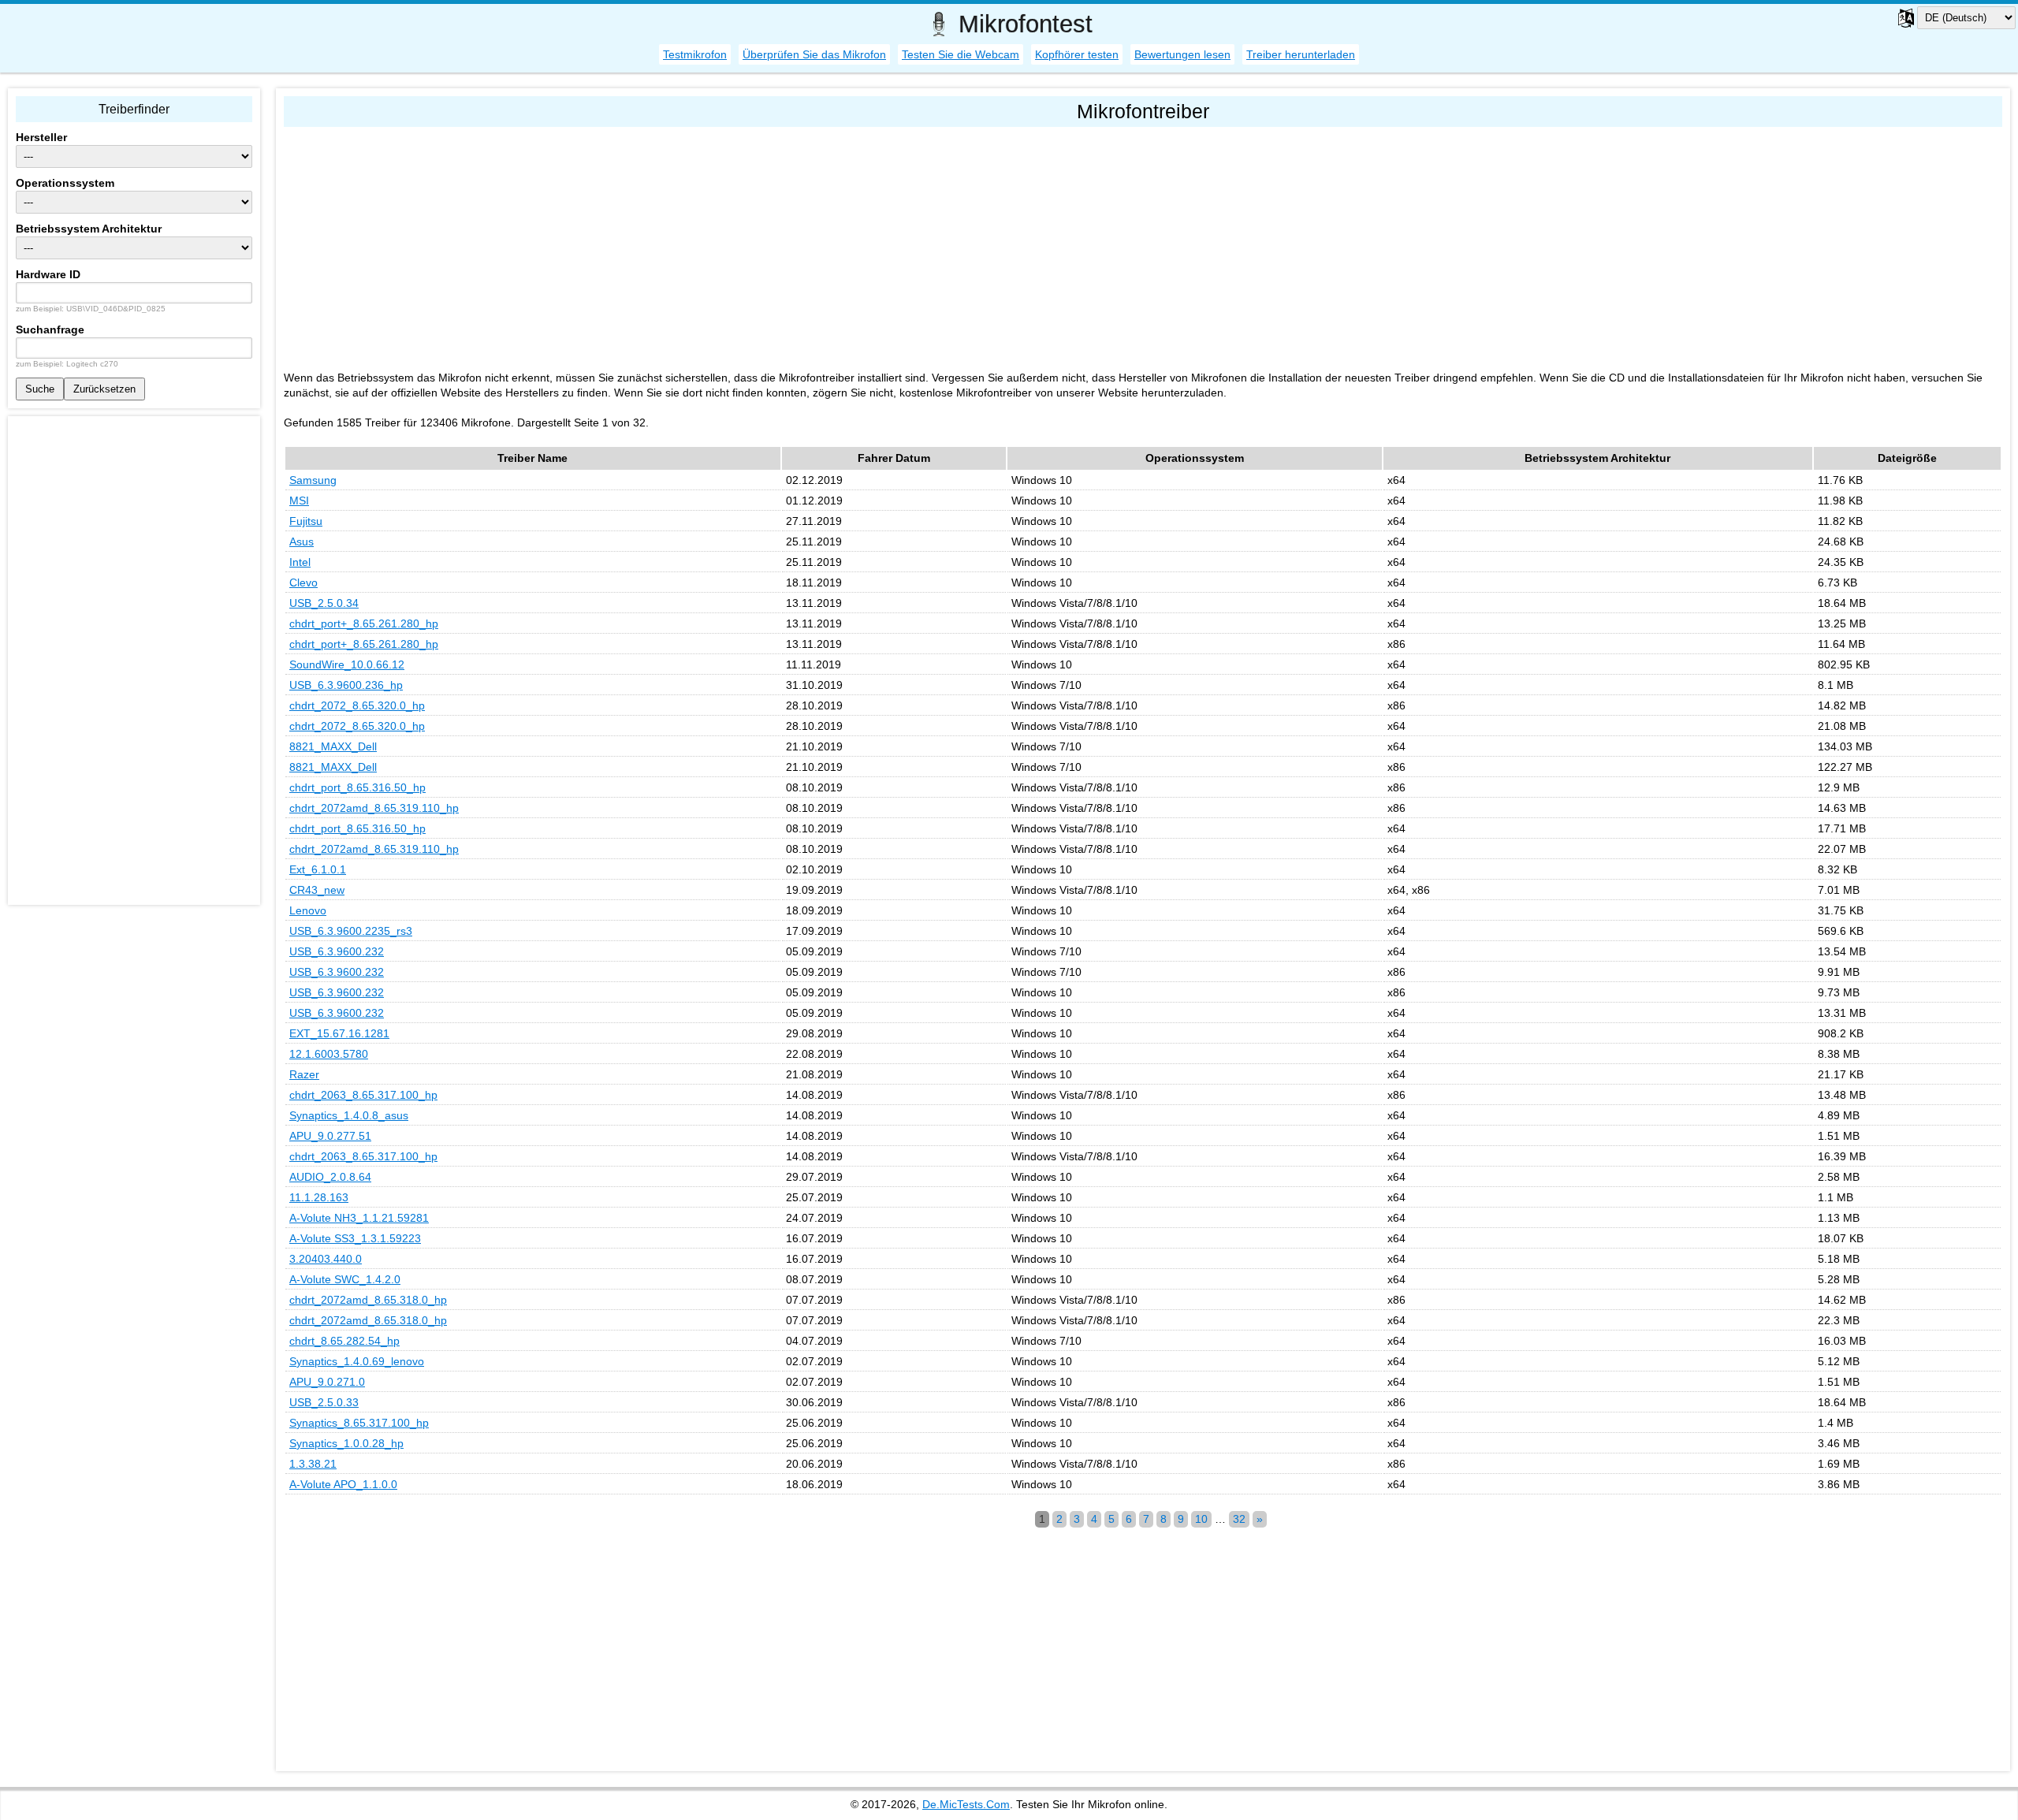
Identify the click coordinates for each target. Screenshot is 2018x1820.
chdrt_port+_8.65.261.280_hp (364, 623)
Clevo (303, 582)
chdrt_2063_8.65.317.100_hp (363, 1095)
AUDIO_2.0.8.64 (330, 1177)
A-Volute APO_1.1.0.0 (343, 1484)
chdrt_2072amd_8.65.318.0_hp (368, 1300)
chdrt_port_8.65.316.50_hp (357, 787)
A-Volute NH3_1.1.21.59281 (359, 1218)
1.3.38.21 (313, 1464)
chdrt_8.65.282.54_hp (344, 1341)
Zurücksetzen (104, 389)
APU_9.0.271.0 (327, 1382)
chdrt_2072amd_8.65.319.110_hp (374, 808)
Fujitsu (306, 521)
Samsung (313, 480)
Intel (300, 562)
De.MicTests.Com (966, 1804)
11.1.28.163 (319, 1197)
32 (1239, 1519)
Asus (302, 542)
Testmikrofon (695, 54)
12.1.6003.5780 (329, 1054)
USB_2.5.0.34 (324, 603)
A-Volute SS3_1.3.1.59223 (355, 1238)
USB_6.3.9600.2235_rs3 (351, 931)
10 (1201, 1519)
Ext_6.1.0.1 (318, 869)
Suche (40, 389)
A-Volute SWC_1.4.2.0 (345, 1279)
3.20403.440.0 (326, 1259)
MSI (299, 501)
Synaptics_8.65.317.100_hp (359, 1423)
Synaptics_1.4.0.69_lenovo (357, 1361)
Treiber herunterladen (1301, 54)
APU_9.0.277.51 (330, 1136)
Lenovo (308, 910)
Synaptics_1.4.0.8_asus (349, 1115)
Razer (304, 1074)
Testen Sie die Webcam (961, 54)
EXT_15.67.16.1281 (339, 1033)
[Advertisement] (757, 245)
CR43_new (317, 890)
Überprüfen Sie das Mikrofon (814, 54)
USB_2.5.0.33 (324, 1402)
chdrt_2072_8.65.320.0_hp (357, 705)
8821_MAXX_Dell (333, 746)
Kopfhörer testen (1077, 54)
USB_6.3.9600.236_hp (346, 685)
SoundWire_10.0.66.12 (347, 664)
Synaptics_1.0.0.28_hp (346, 1443)
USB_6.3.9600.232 (337, 951)
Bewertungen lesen (1182, 54)
